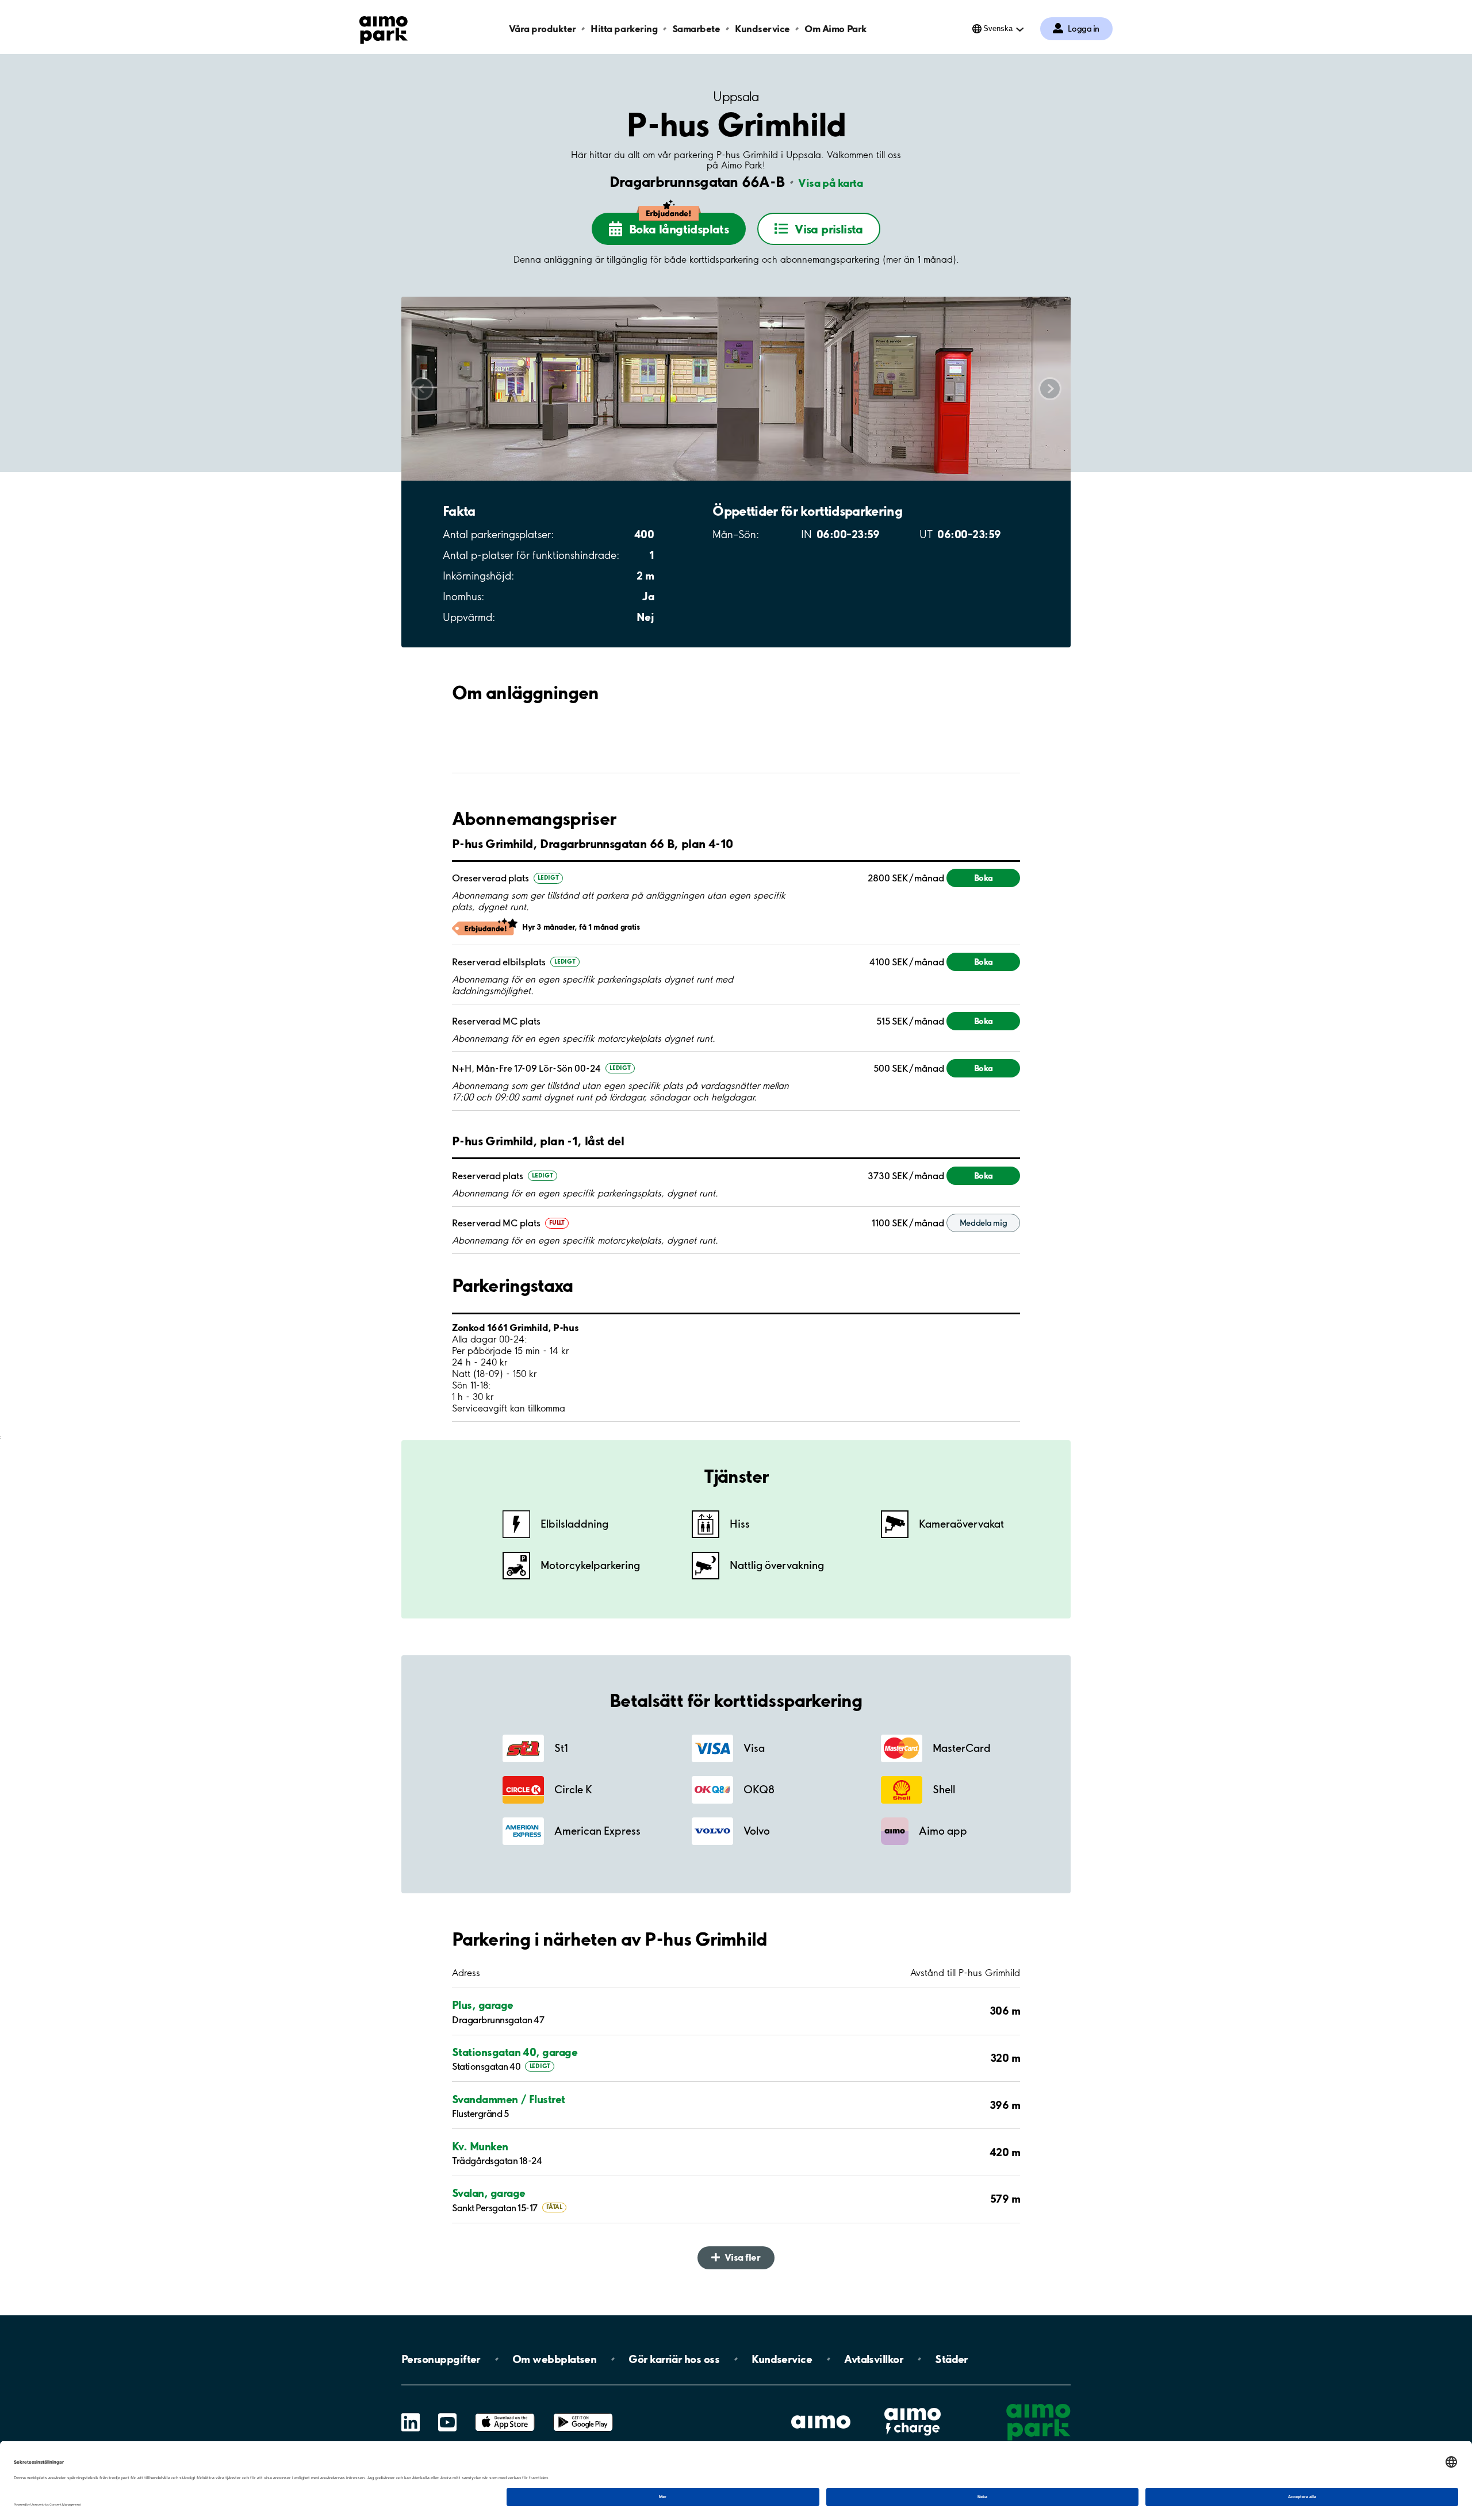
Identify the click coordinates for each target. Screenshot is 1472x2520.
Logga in (1084, 29)
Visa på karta (830, 183)
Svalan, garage (488, 2193)
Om (554, 2359)
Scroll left (422, 388)
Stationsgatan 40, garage (515, 2052)
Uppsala (736, 97)
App (505, 2413)
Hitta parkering (624, 28)
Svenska (998, 28)
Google (583, 2413)
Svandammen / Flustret (509, 2099)
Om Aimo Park (835, 28)
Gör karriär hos (674, 2359)
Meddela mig (984, 1223)
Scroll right (1050, 388)
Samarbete (696, 28)
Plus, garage (483, 2005)
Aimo (913, 2406)
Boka (984, 878)
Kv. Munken (480, 2146)
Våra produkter (542, 28)
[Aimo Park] (384, 28)
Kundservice (762, 28)
